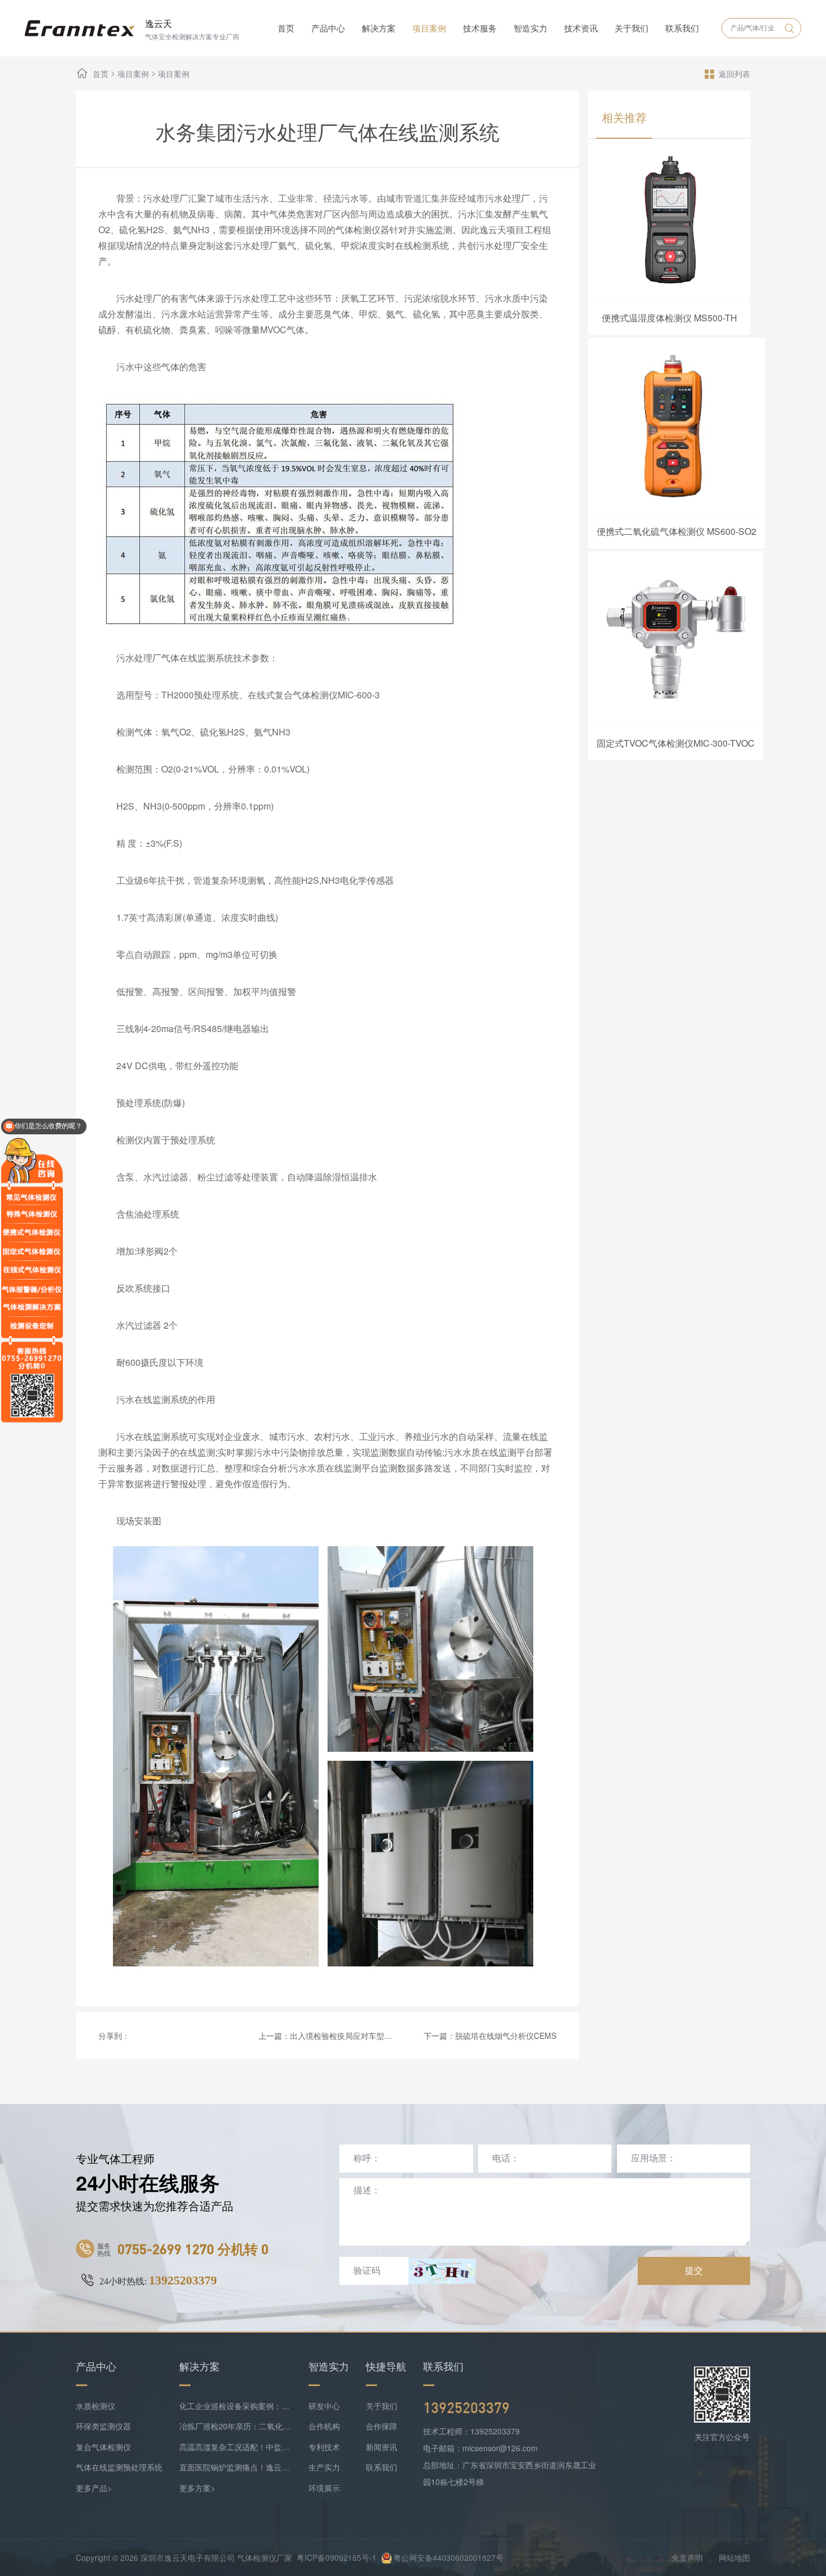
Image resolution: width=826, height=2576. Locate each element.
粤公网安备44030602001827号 (448, 2557)
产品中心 (328, 28)
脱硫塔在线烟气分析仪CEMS (506, 2036)
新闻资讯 (382, 2447)
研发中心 (324, 2406)
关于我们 (632, 28)
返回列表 (734, 74)
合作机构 (324, 2426)
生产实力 (324, 2467)
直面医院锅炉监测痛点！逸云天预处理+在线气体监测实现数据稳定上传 (235, 2467)
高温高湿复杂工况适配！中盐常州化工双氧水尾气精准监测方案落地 (235, 2447)
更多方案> (197, 2488)
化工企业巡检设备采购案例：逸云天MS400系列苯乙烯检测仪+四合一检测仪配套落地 (235, 2406)
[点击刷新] (442, 2271)
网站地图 (734, 2557)
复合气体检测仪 (103, 2447)
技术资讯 (581, 28)
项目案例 (429, 28)
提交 (694, 2271)
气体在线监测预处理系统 (119, 2467)
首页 (286, 28)
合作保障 (382, 2426)
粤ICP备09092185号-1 (337, 2557)
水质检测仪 (96, 2406)
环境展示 (324, 2488)
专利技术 (324, 2447)
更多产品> (94, 2488)
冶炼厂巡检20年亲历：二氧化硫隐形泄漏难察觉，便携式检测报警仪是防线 (235, 2426)
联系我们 (682, 28)
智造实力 (530, 28)
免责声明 (687, 2557)
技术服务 (480, 28)
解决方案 (379, 28)
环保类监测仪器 (103, 2426)
